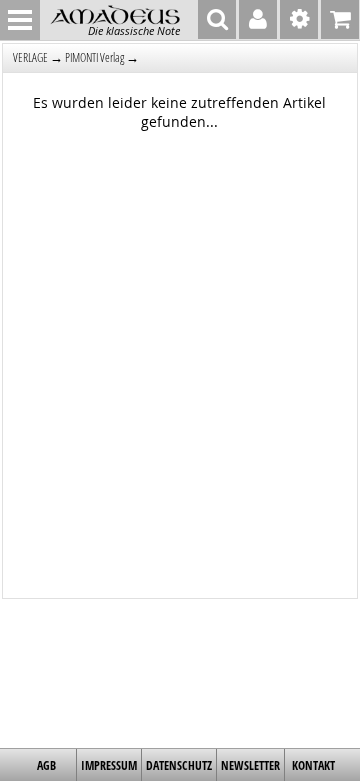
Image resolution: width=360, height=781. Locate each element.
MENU (20, 20)
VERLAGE (30, 57)
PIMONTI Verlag (94, 57)
